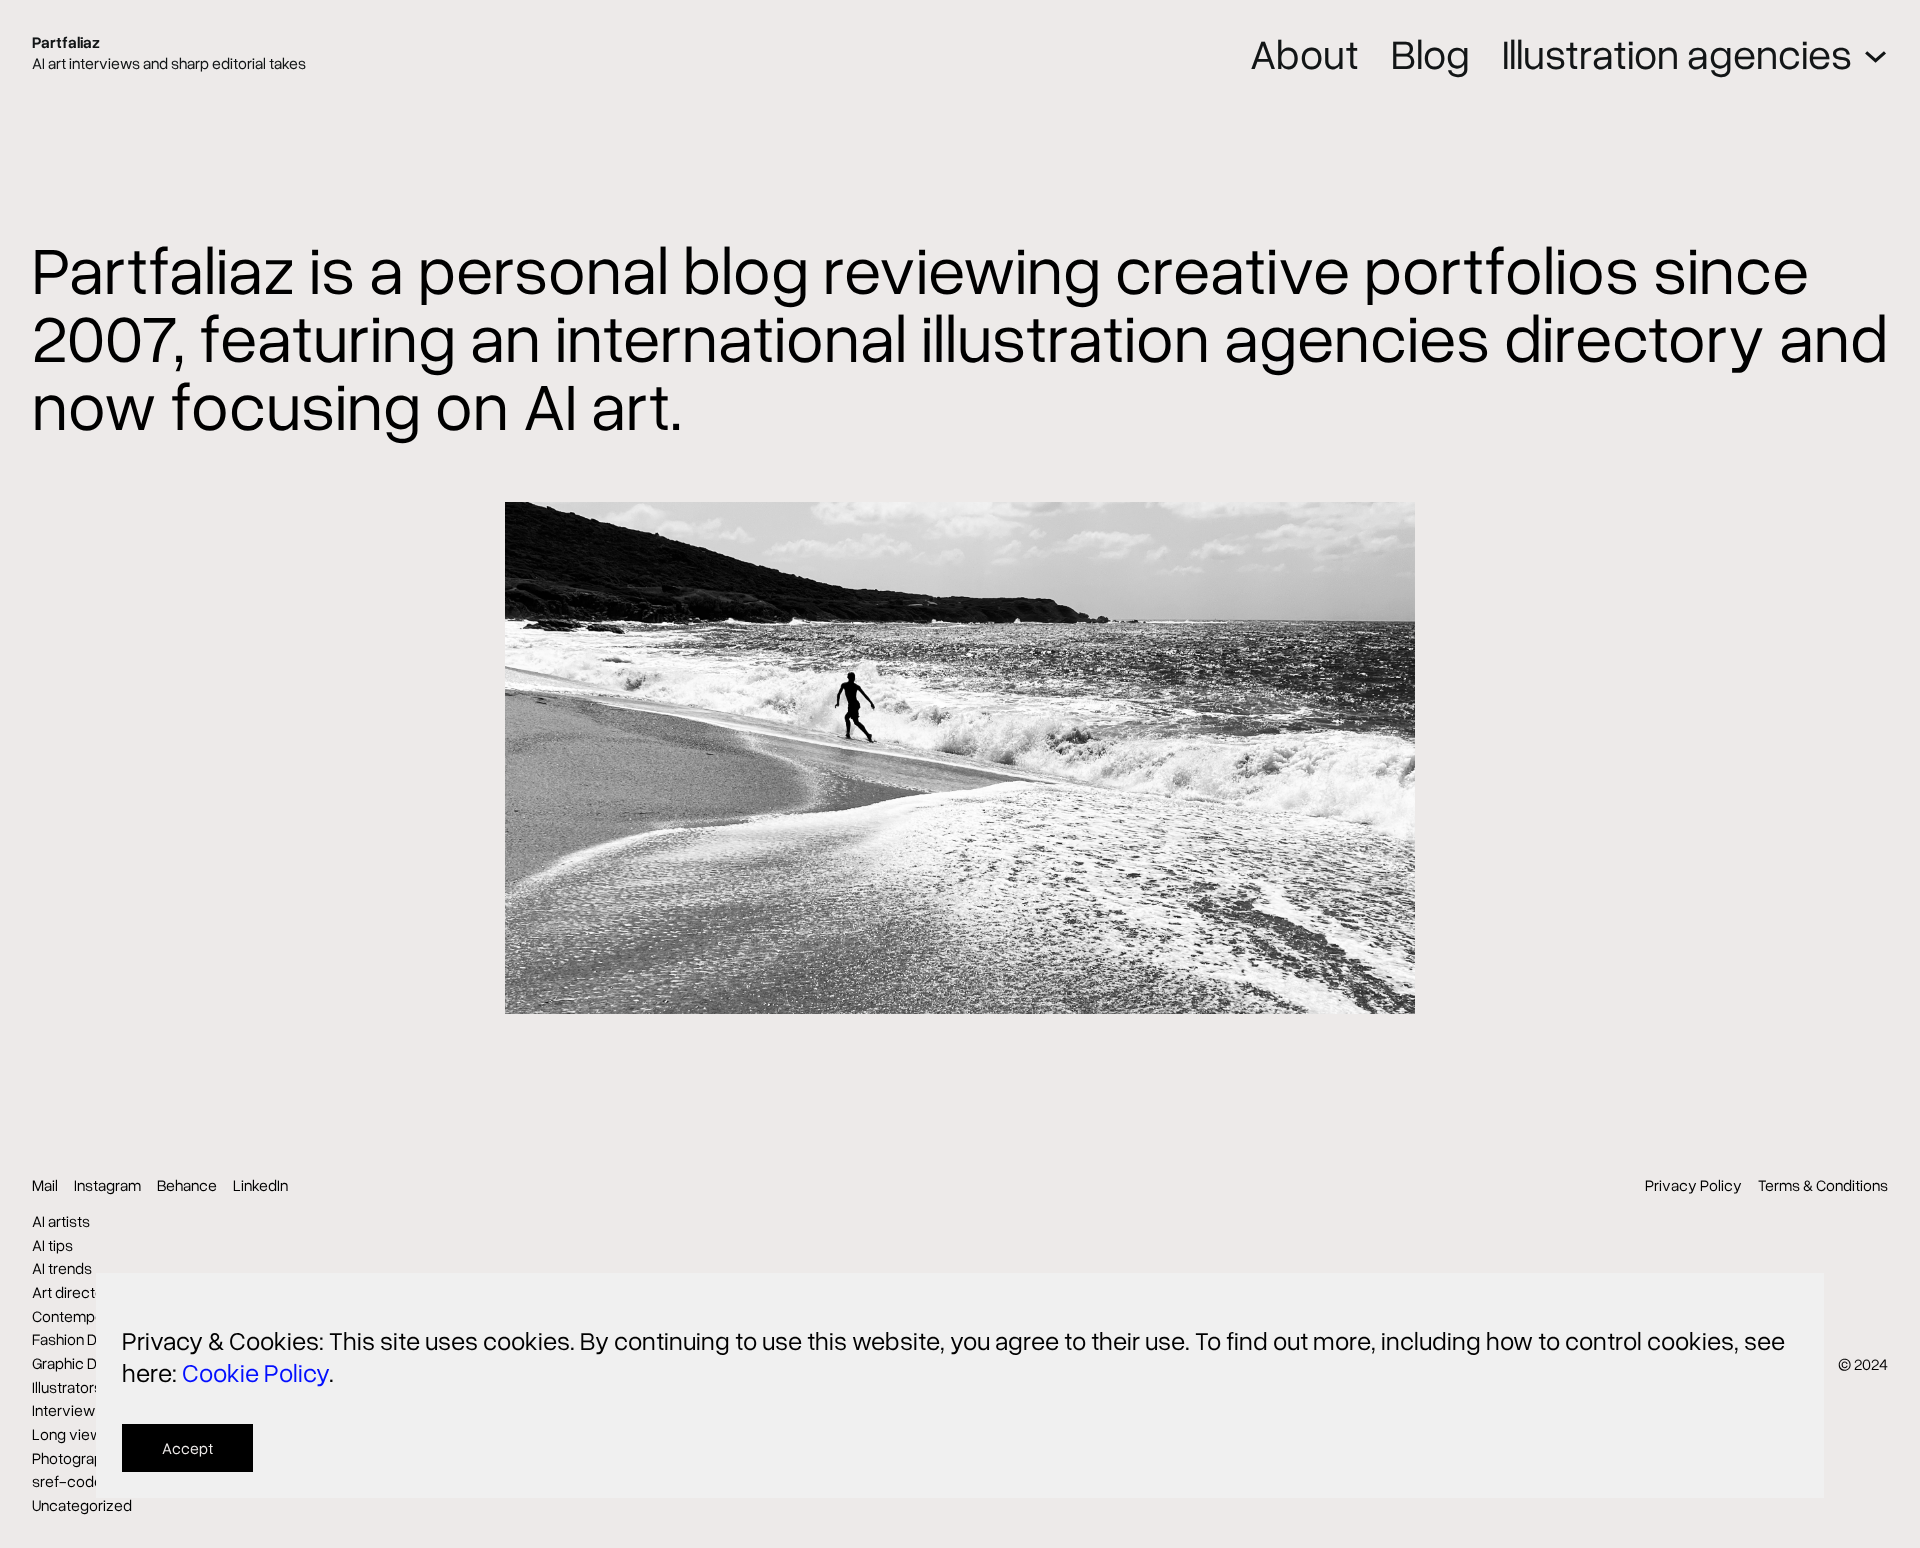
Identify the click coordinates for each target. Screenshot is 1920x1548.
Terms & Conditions (1823, 1185)
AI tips (52, 1245)
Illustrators (67, 1387)
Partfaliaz (66, 42)
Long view (67, 1434)
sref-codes (71, 1481)
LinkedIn (260, 1185)
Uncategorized (82, 1505)
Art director (70, 1292)
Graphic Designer (90, 1363)
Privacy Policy (1693, 1185)
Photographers (82, 1458)
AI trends (62, 1268)
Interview (63, 1410)
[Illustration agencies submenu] (1875, 52)
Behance (187, 1185)
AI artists (61, 1221)
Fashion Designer (90, 1339)
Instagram (107, 1185)
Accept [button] (187, 1448)
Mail (45, 1185)
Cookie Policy (255, 1372)
